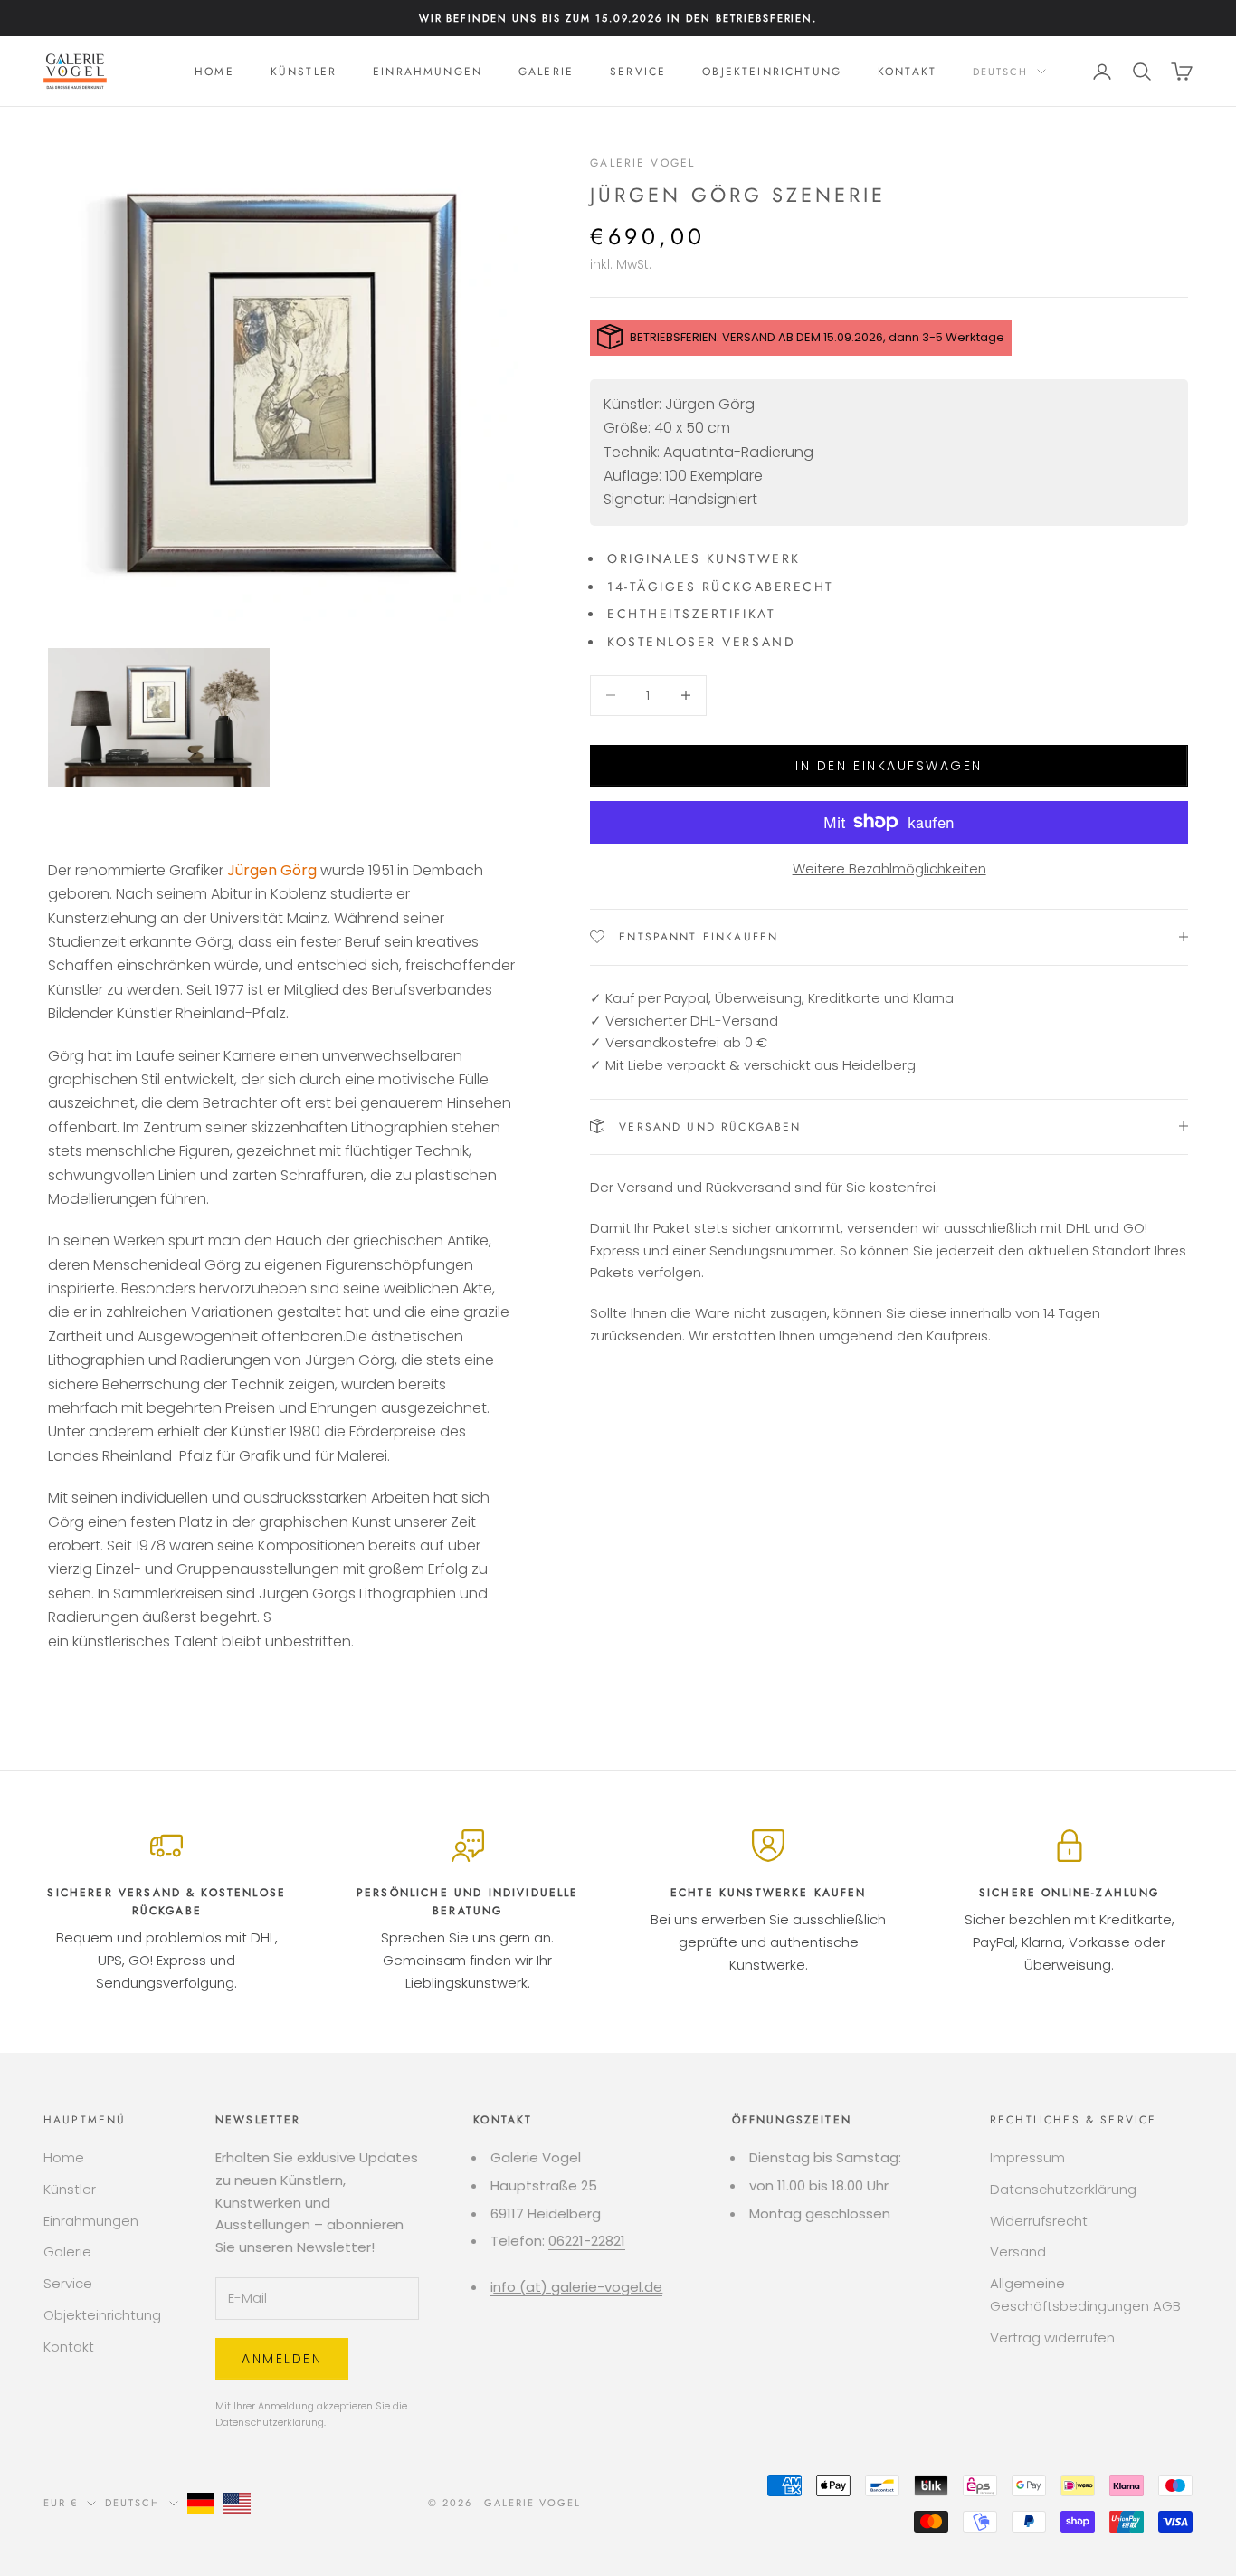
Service (638, 72)
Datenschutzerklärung (270, 2422)
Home (214, 72)
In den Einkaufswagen (889, 765)
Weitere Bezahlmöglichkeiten (889, 868)
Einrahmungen (428, 72)
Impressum (1027, 2157)
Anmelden (282, 2359)
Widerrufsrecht (1039, 2221)
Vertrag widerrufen (1052, 2337)
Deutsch (1000, 72)
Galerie (546, 72)
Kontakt (907, 72)
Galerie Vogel (642, 163)
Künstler (304, 72)
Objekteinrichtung (772, 72)
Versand (1018, 2252)
